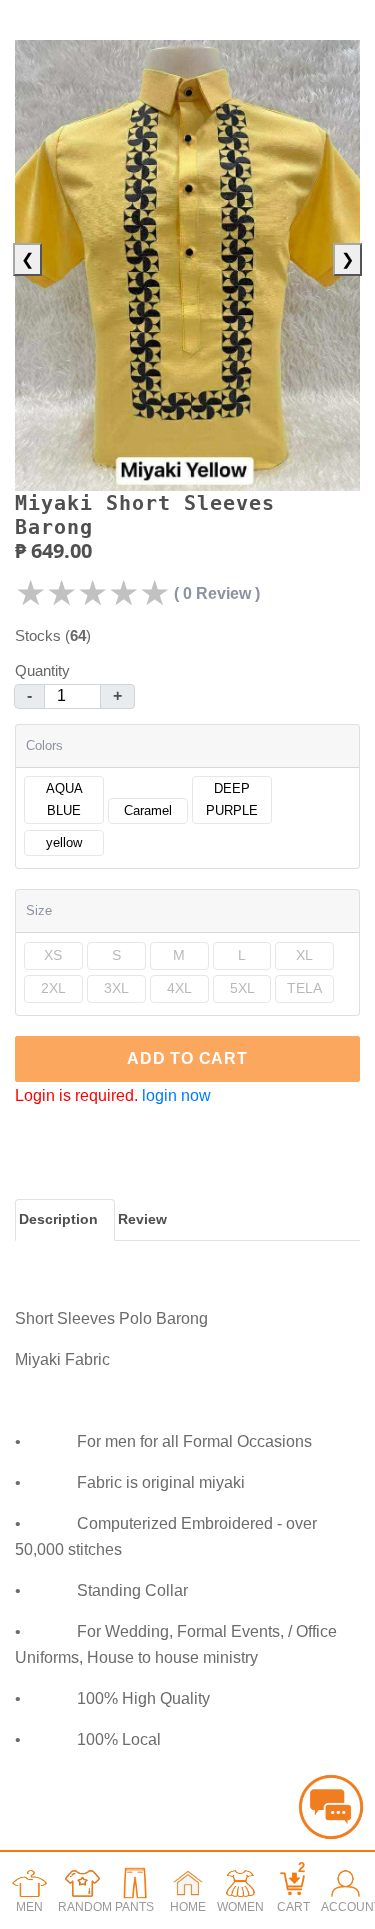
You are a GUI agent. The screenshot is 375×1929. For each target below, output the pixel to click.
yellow (64, 842)
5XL (242, 988)
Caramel (148, 810)
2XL (53, 988)
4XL (179, 988)
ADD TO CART (187, 1058)
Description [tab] (58, 1219)
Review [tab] (142, 1219)
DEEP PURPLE (232, 799)
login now (176, 1095)
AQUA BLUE (64, 799)
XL (304, 955)
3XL (116, 988)
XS (53, 955)
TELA (304, 988)
